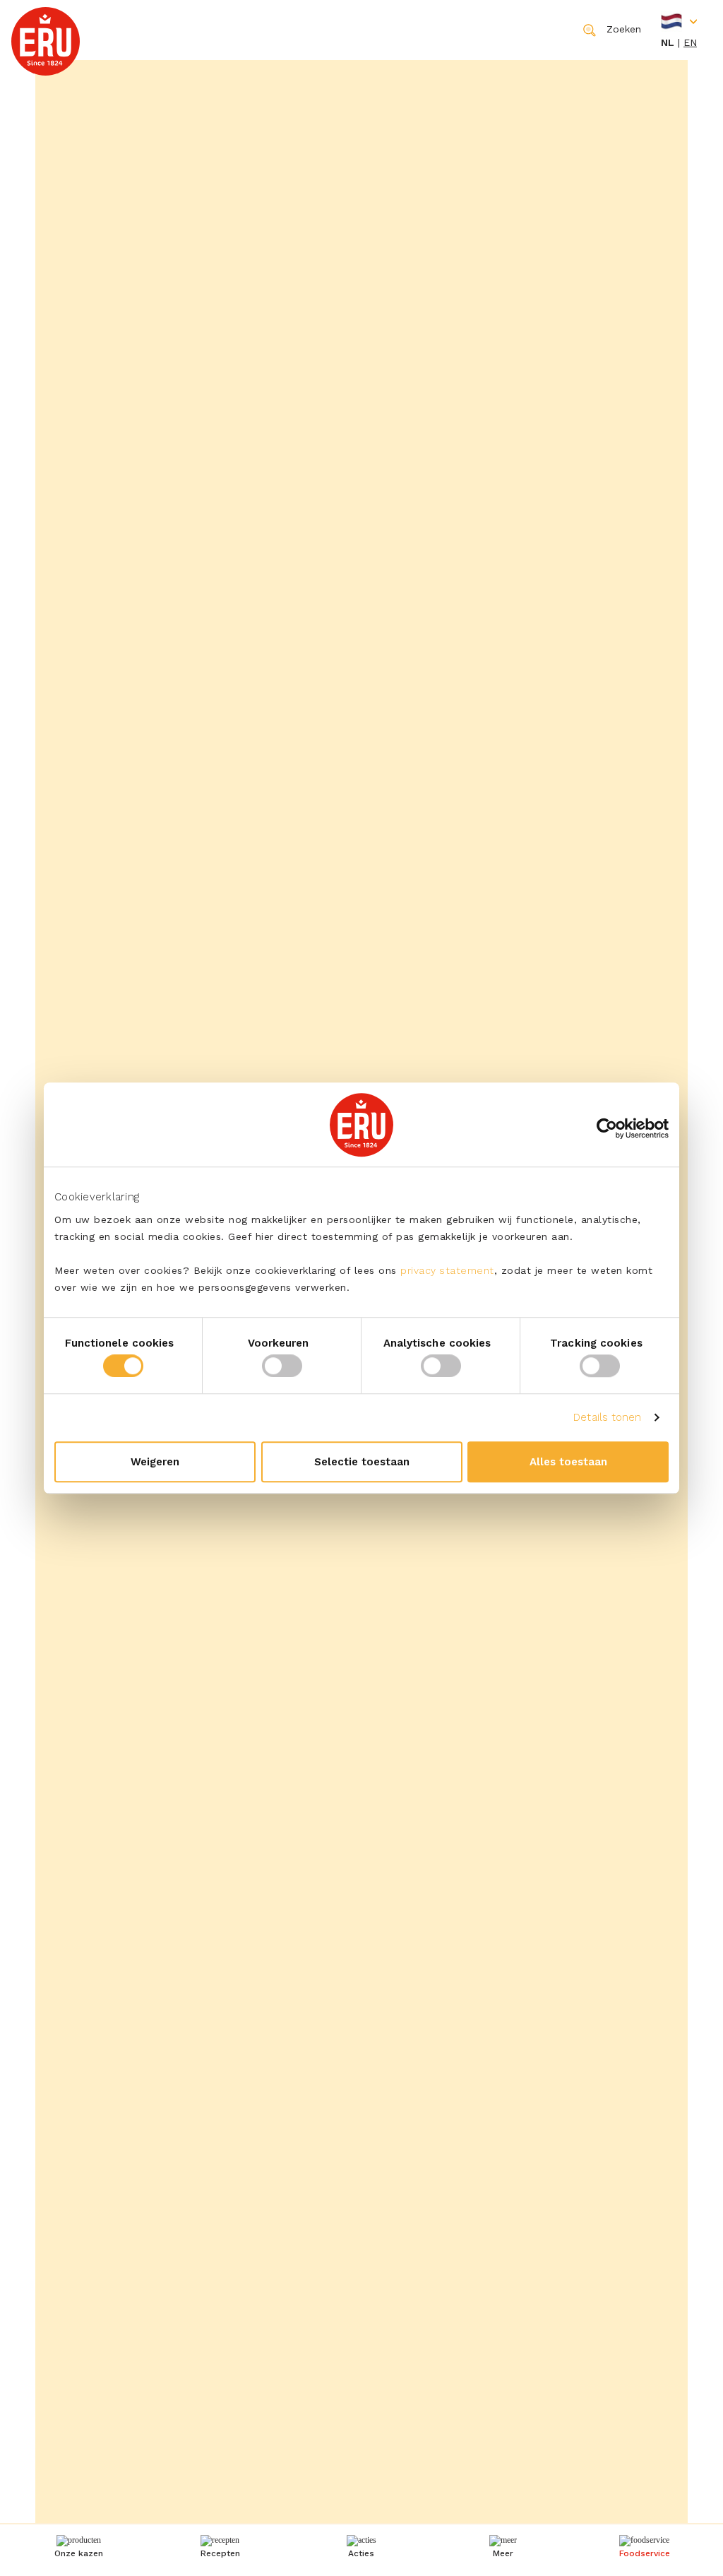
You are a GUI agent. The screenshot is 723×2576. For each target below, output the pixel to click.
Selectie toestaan (362, 1462)
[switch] (282, 1366)
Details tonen (607, 1417)
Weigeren (155, 1462)
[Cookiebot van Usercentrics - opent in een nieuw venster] (607, 1128)
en (690, 42)
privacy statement (447, 1270)
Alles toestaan (568, 1462)
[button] (503, 2548)
